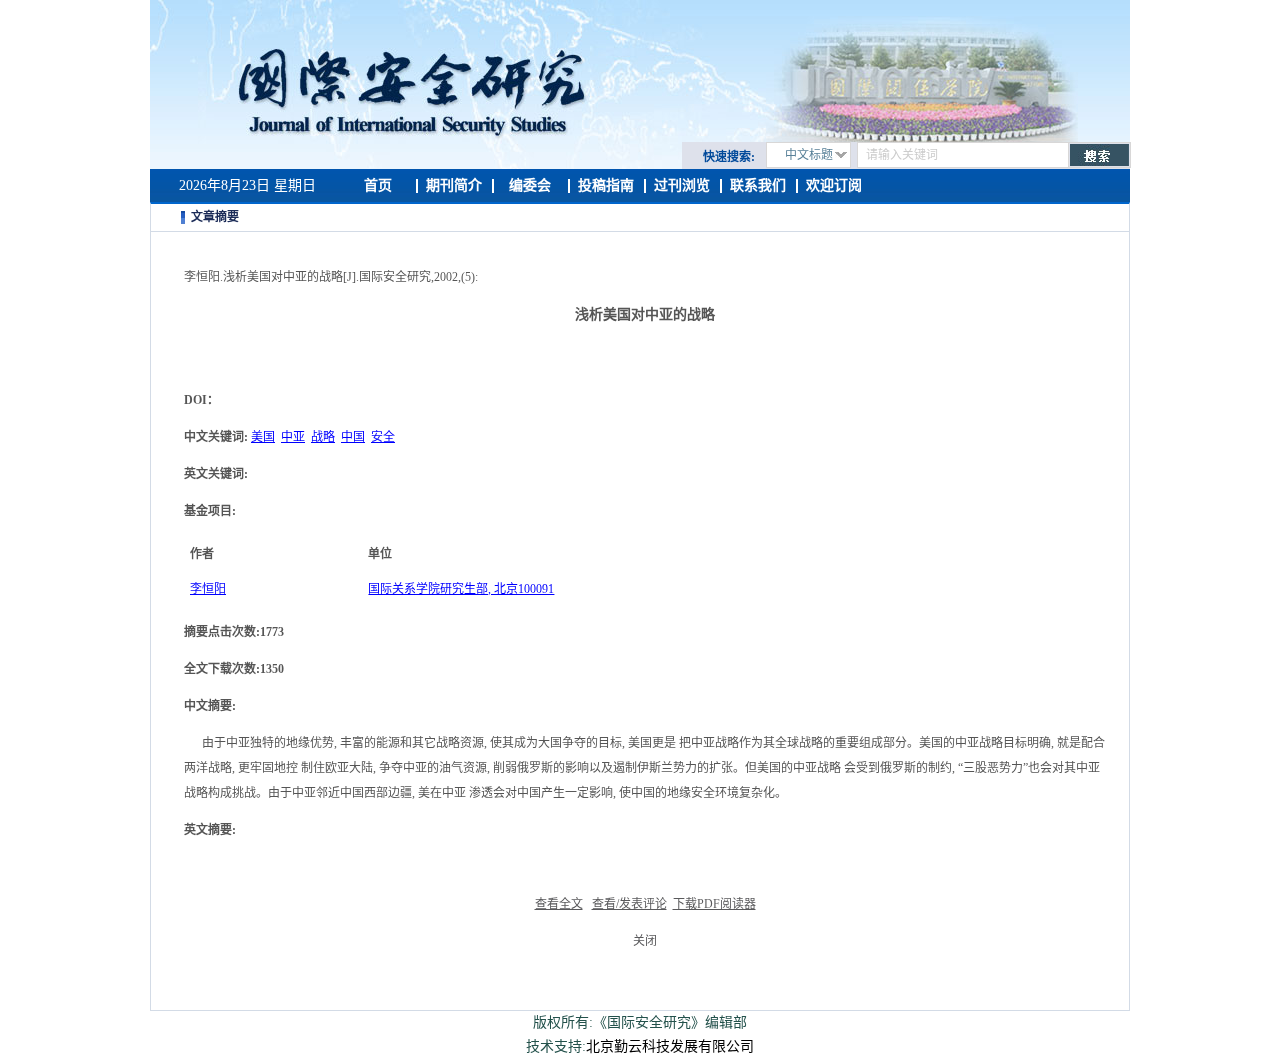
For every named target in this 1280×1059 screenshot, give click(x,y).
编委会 (530, 185)
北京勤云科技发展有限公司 (670, 1046)
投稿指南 (606, 185)
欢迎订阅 (834, 185)
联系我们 (758, 185)
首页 (378, 185)
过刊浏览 (682, 185)
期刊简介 (454, 185)
